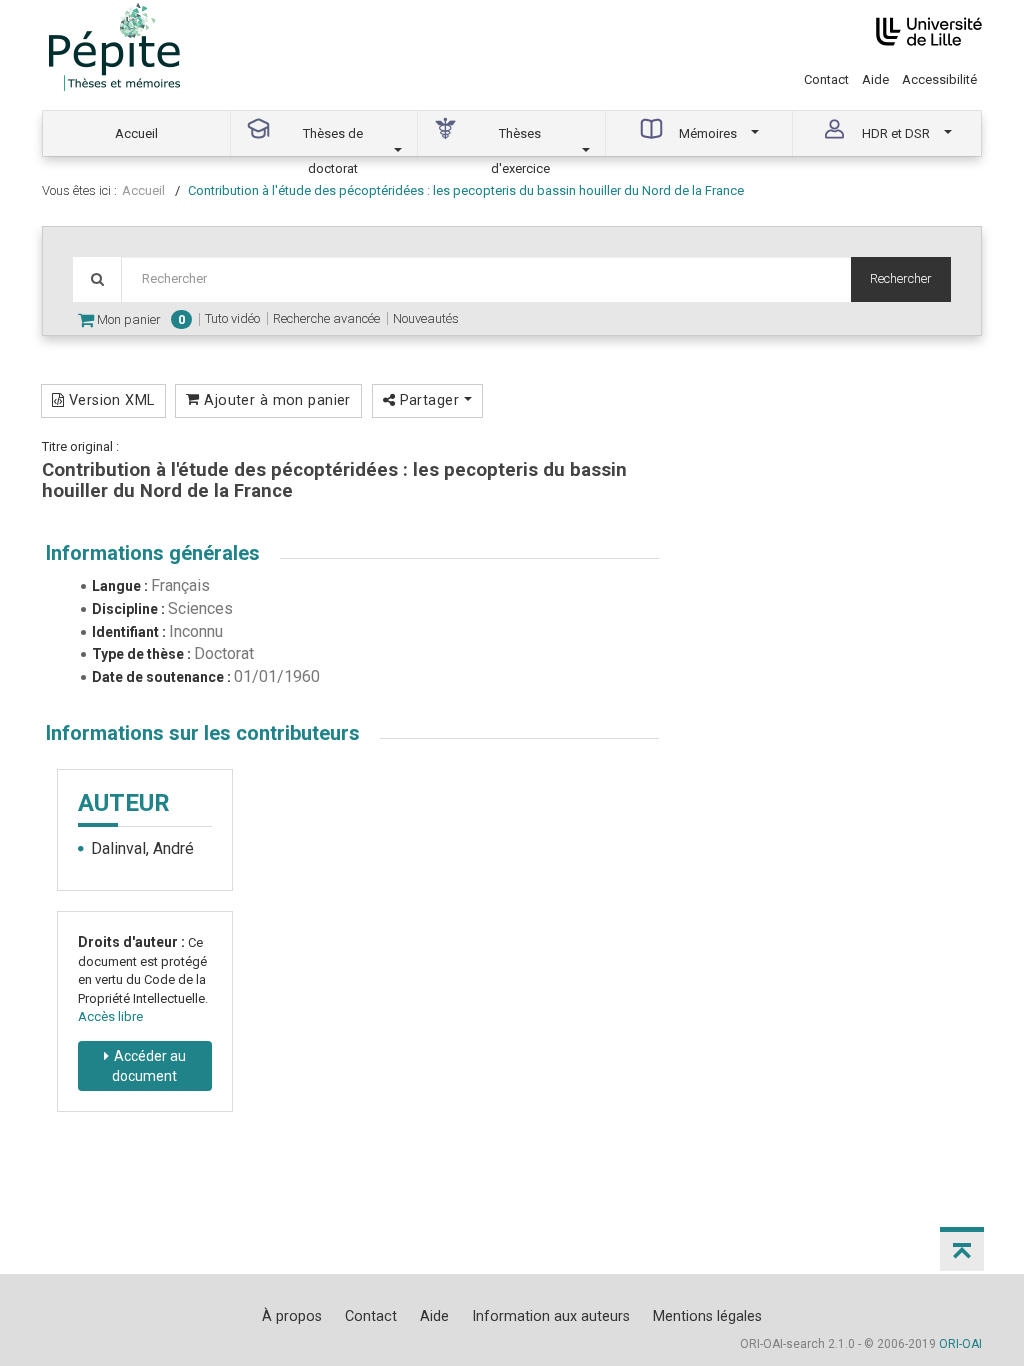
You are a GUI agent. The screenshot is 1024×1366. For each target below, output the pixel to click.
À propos (292, 1316)
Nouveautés (426, 318)
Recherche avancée (326, 318)
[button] (962, 1249)
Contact (826, 79)
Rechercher (901, 278)
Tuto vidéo (232, 318)
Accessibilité (939, 79)
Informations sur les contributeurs (203, 733)
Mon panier (139, 319)
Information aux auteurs (551, 1316)
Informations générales (153, 553)
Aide (875, 79)
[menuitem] (137, 133)
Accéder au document (149, 1066)
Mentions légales (707, 1316)
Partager (429, 400)
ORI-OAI (960, 1344)
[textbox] (486, 279)
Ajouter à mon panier (275, 400)
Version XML (109, 400)
